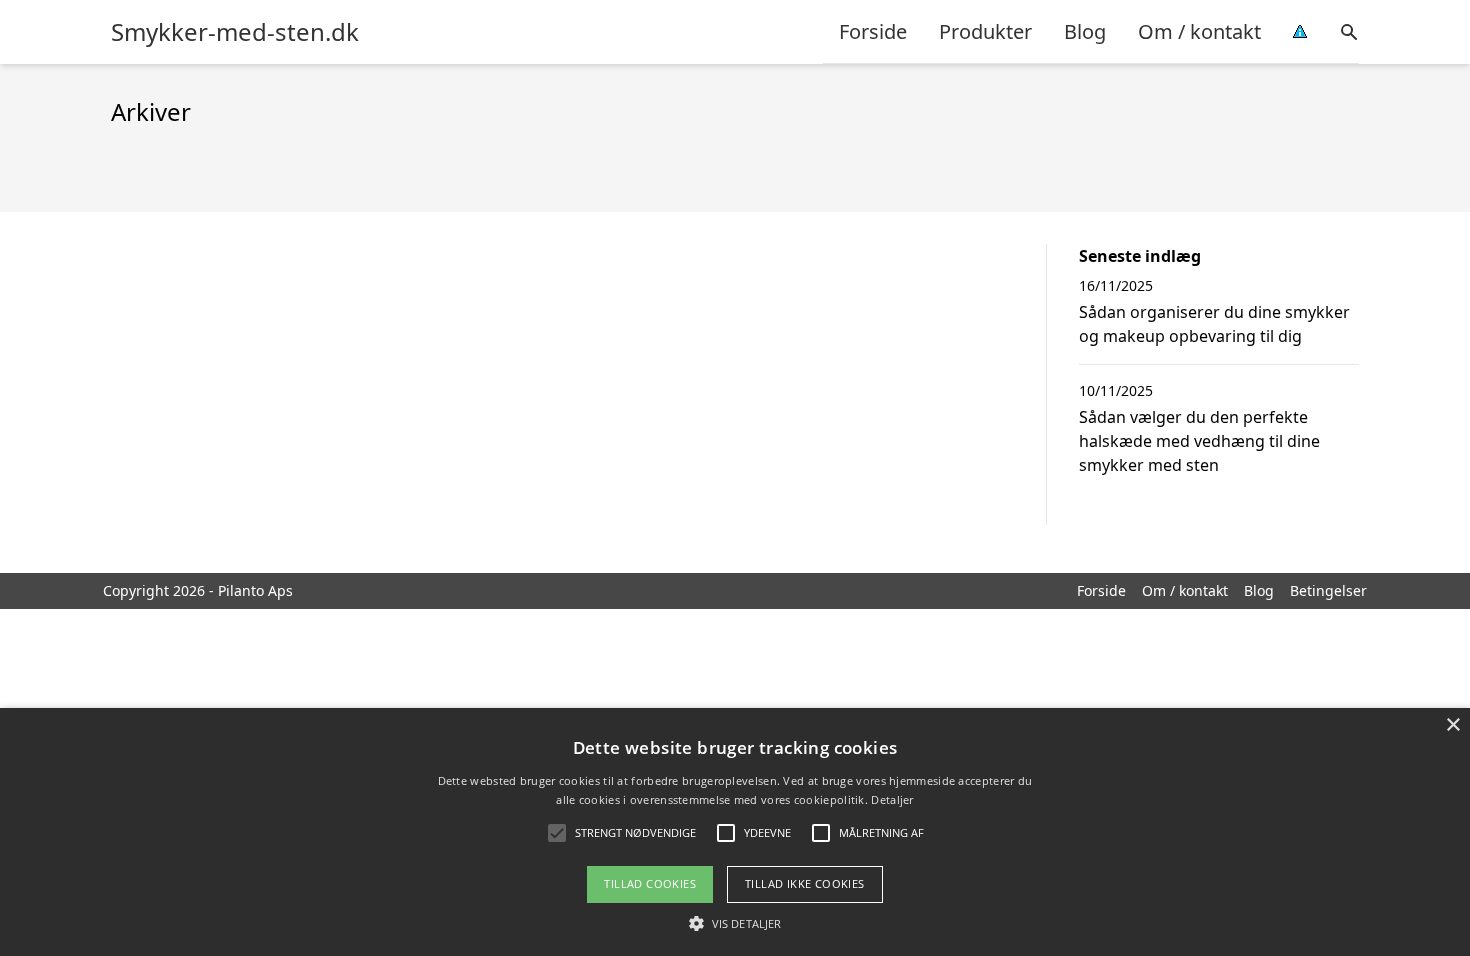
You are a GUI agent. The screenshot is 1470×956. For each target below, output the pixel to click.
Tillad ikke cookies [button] (805, 883)
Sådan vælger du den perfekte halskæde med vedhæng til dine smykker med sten (1199, 441)
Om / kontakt (1199, 31)
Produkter (985, 31)
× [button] (1452, 725)
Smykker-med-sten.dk (235, 32)
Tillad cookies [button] (650, 883)
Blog (1085, 31)
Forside (873, 31)
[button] (735, 923)
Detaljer (892, 799)
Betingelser (1328, 590)
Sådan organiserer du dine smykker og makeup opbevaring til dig (1214, 324)
